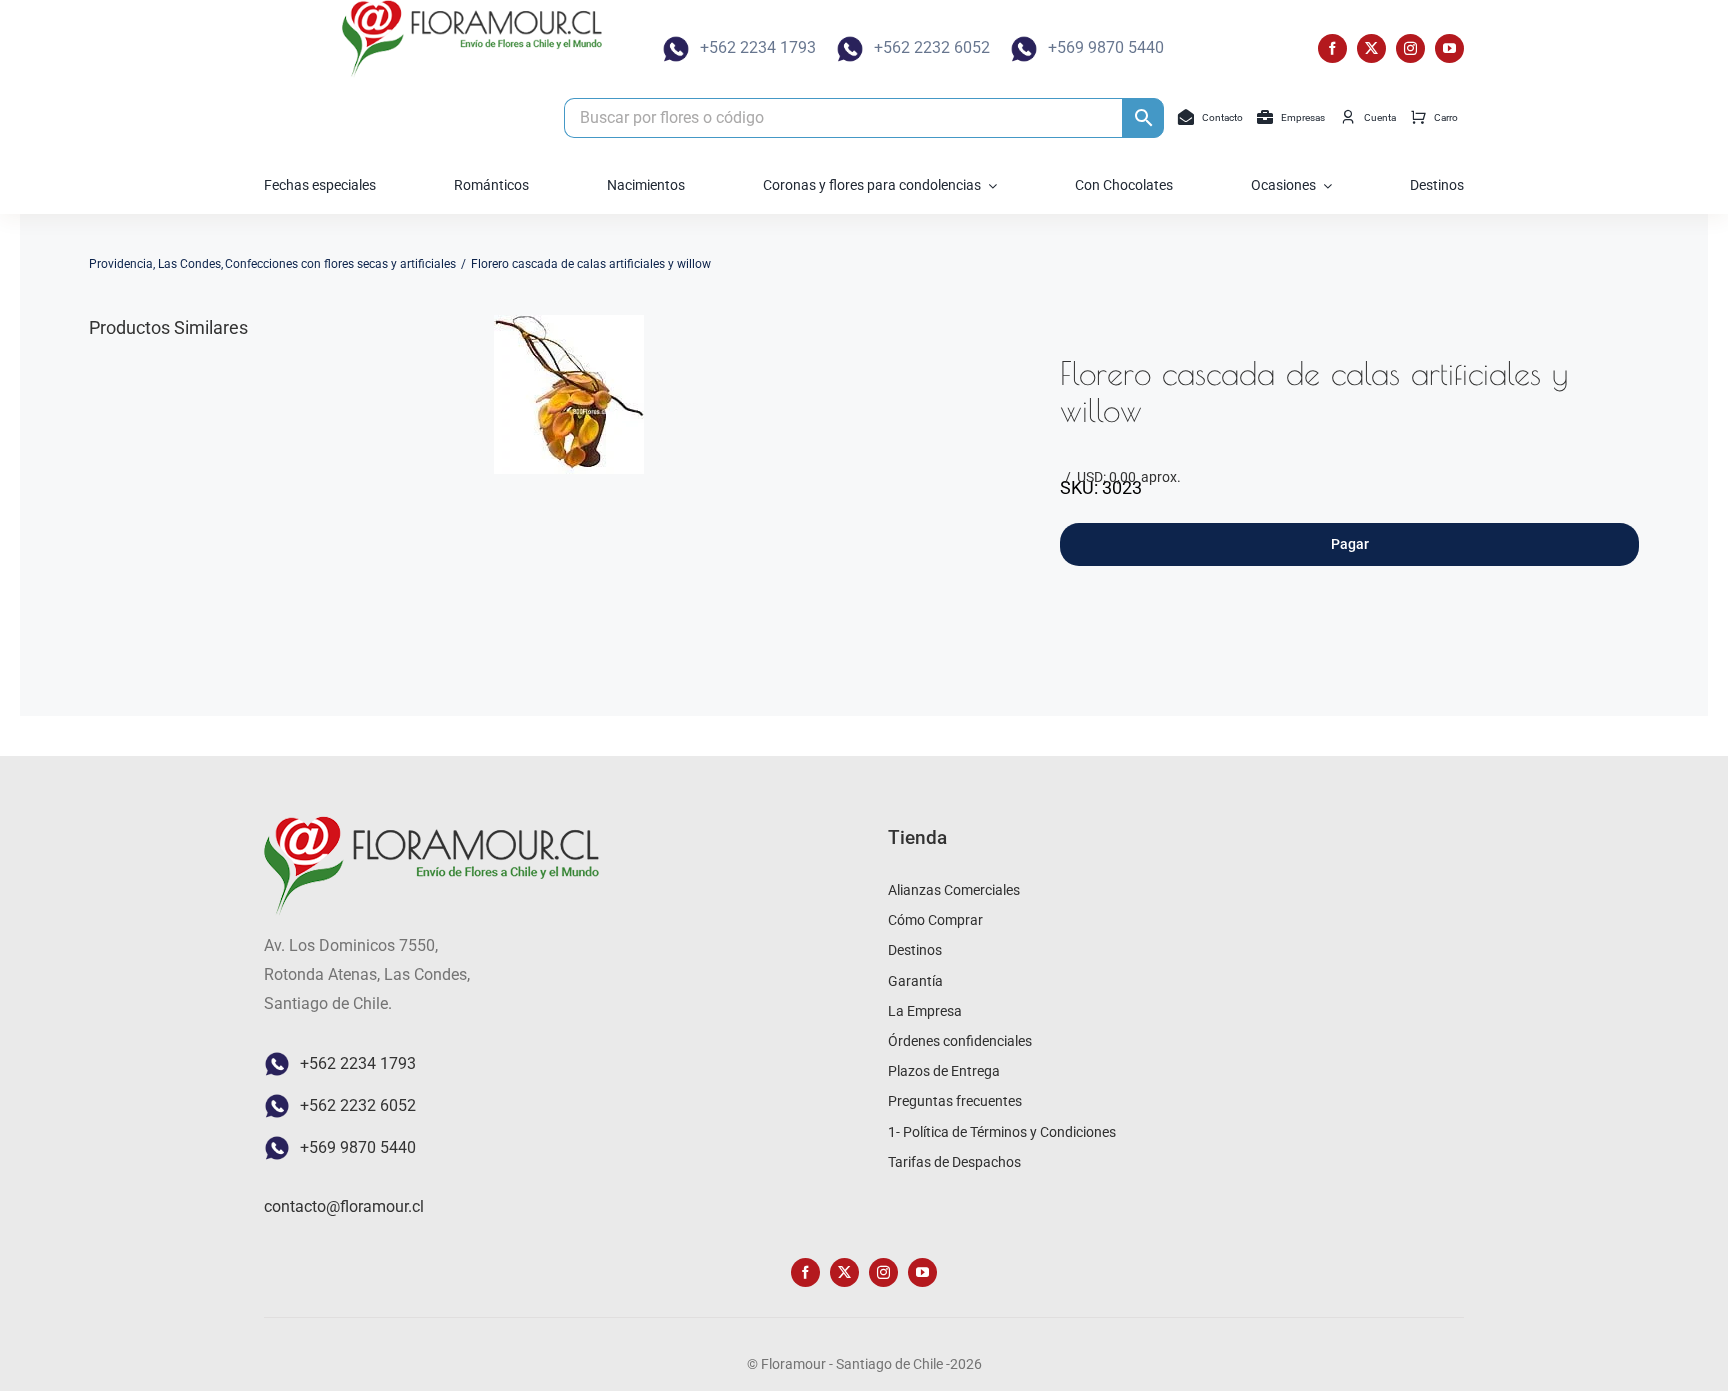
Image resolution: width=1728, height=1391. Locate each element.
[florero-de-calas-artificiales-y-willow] (569, 394)
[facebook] (1332, 48)
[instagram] (1410, 48)
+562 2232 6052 (932, 47)
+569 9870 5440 (1106, 47)
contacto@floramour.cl (344, 1206)
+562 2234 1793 (758, 47)
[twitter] (1371, 48)
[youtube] (1449, 48)
